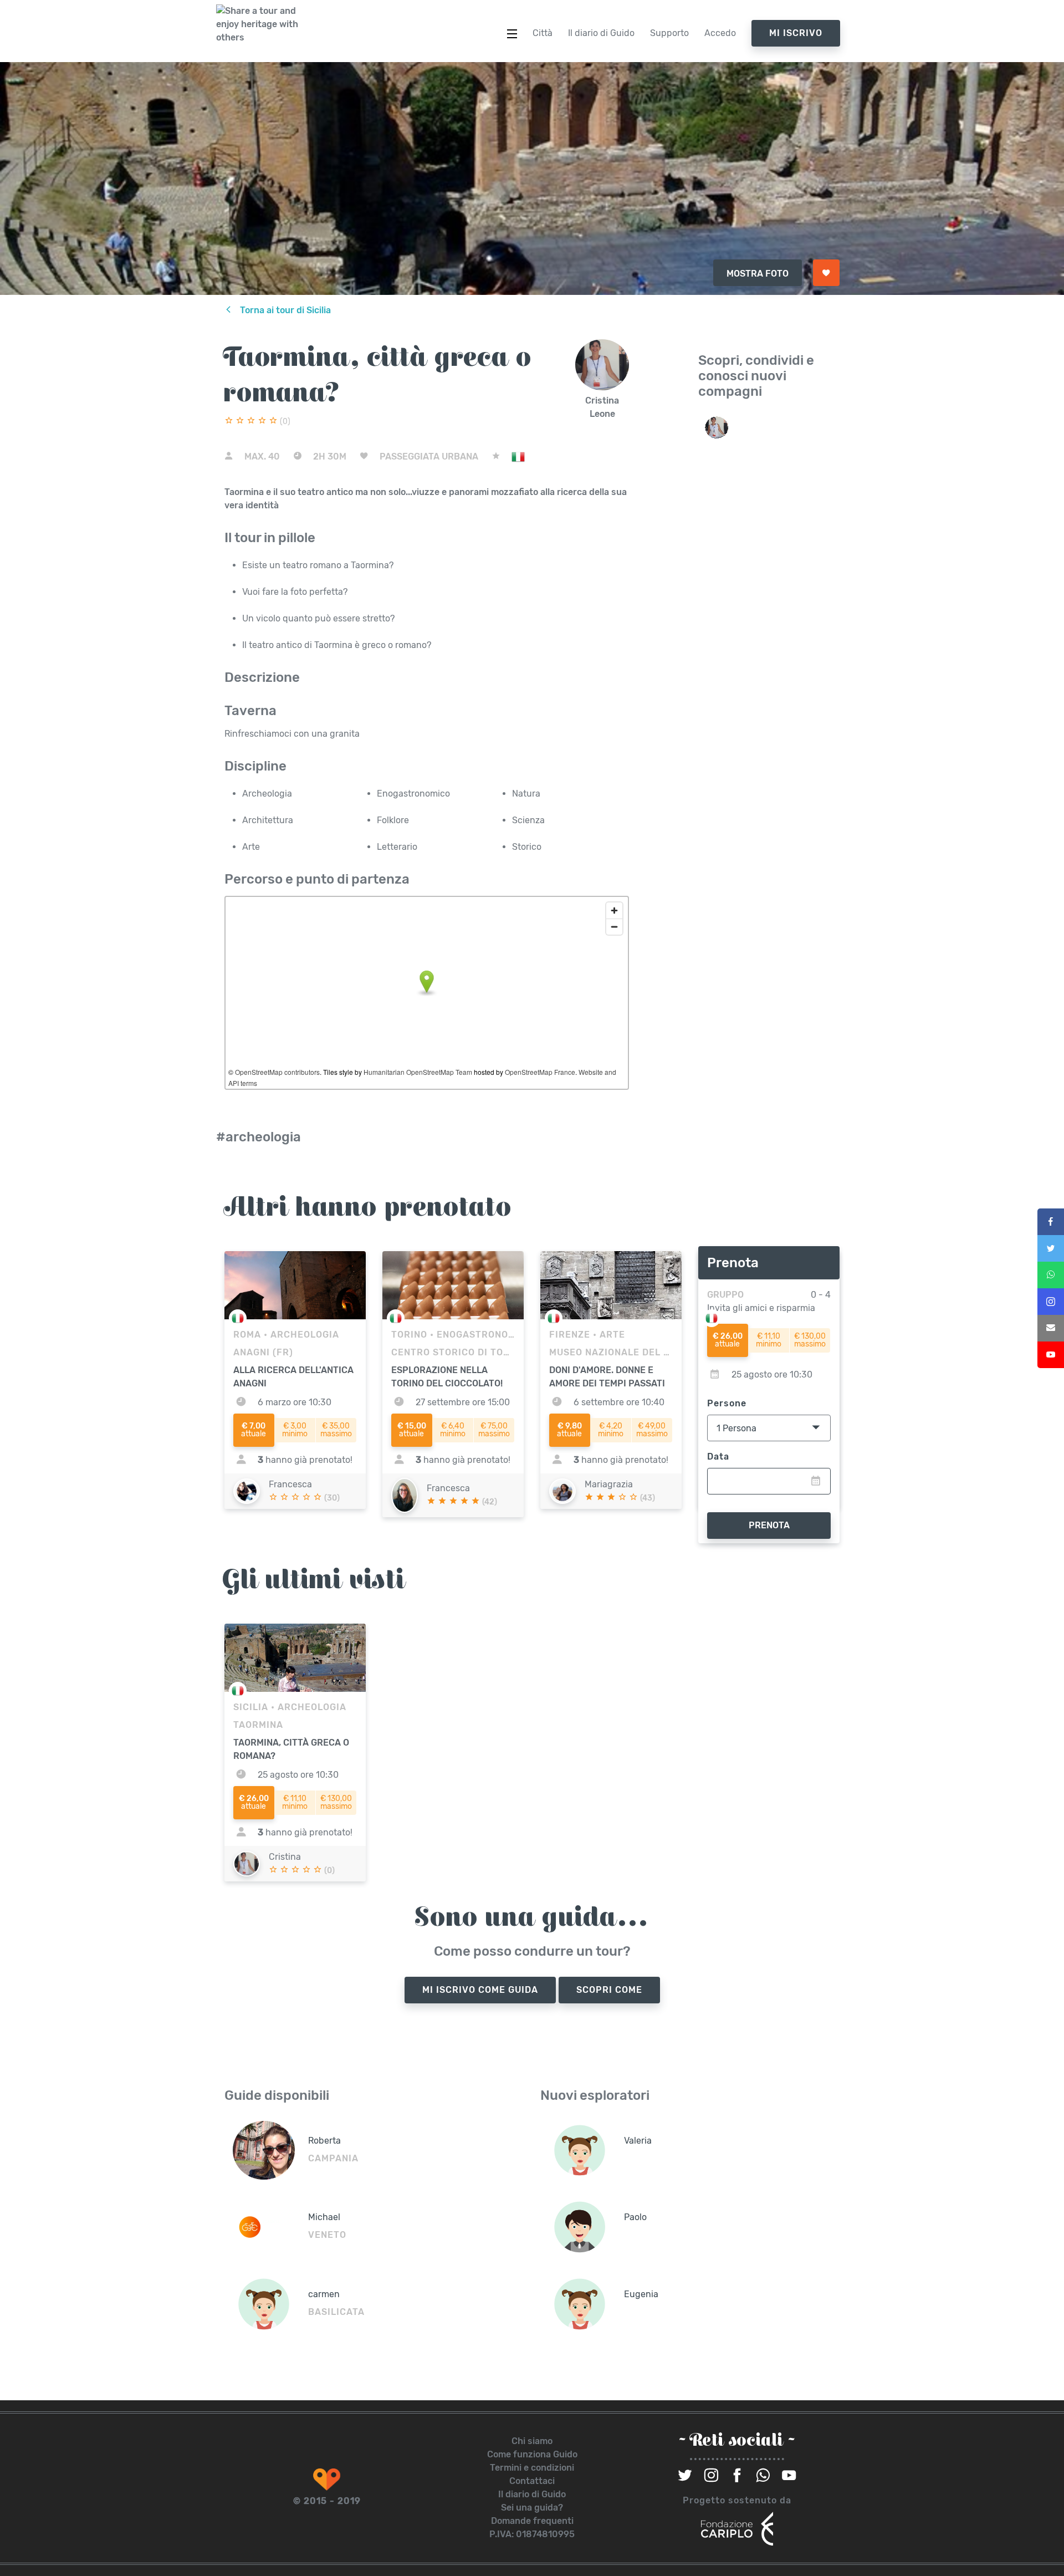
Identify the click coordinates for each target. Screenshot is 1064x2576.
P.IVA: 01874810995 (532, 2534)
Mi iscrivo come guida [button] (480, 1990)
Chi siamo (532, 2441)
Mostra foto (758, 274)
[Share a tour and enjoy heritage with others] (258, 24)
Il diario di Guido (532, 2494)
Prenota (769, 1525)
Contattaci (532, 2481)
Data (718, 1457)
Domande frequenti (532, 2521)
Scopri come (609, 1990)
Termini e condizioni (532, 2468)
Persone (727, 1403)
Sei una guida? (532, 2508)
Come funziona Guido (532, 2454)
